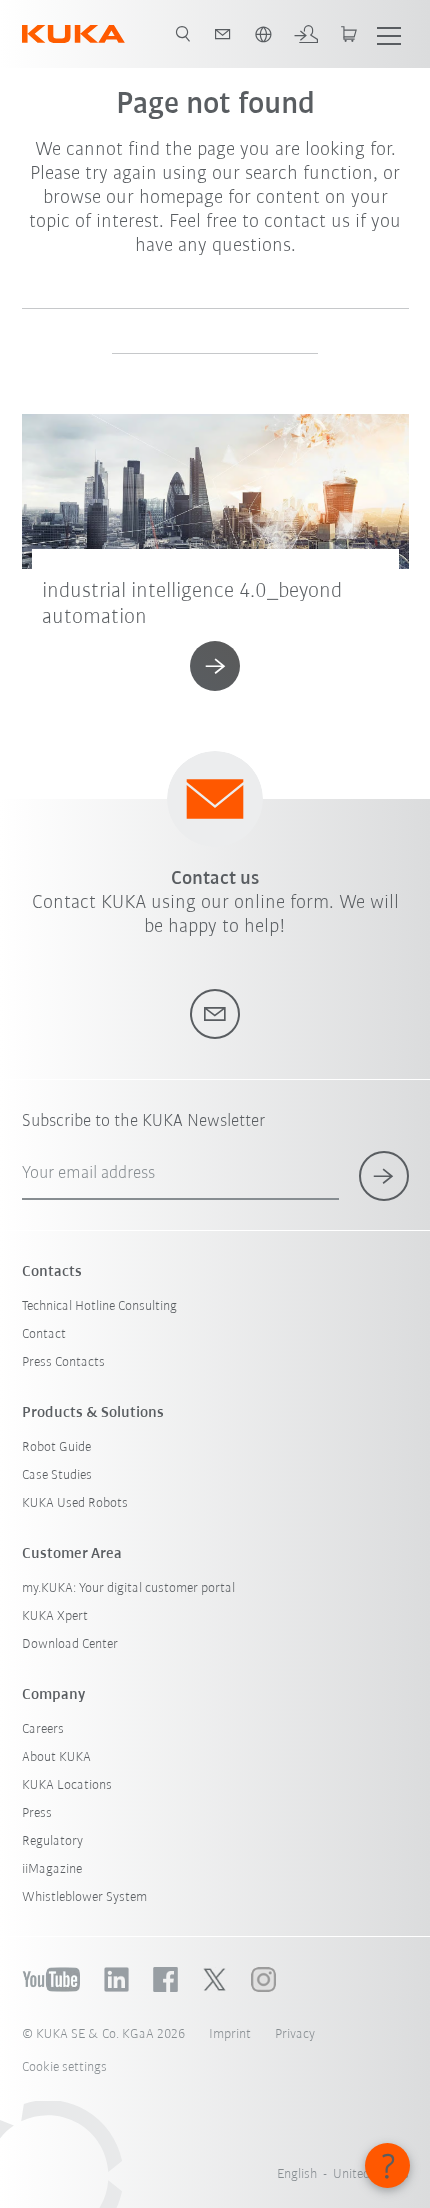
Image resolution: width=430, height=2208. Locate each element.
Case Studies (57, 1475)
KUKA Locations (67, 1785)
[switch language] (263, 34)
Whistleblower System (84, 1897)
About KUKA (56, 1757)
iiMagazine (52, 1869)
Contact (44, 1334)
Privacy (295, 2034)
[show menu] (389, 34)
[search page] (183, 34)
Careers (43, 1729)
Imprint (230, 2034)
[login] (306, 34)
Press (37, 1813)
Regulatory (52, 1841)
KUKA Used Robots (75, 1503)
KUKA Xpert (55, 1616)
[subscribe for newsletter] (384, 1176)
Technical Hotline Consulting (99, 1306)
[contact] (223, 34)
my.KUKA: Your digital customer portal (128, 1588)
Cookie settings (64, 2067)
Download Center (70, 1644)
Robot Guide (56, 1447)
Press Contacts (63, 1362)
